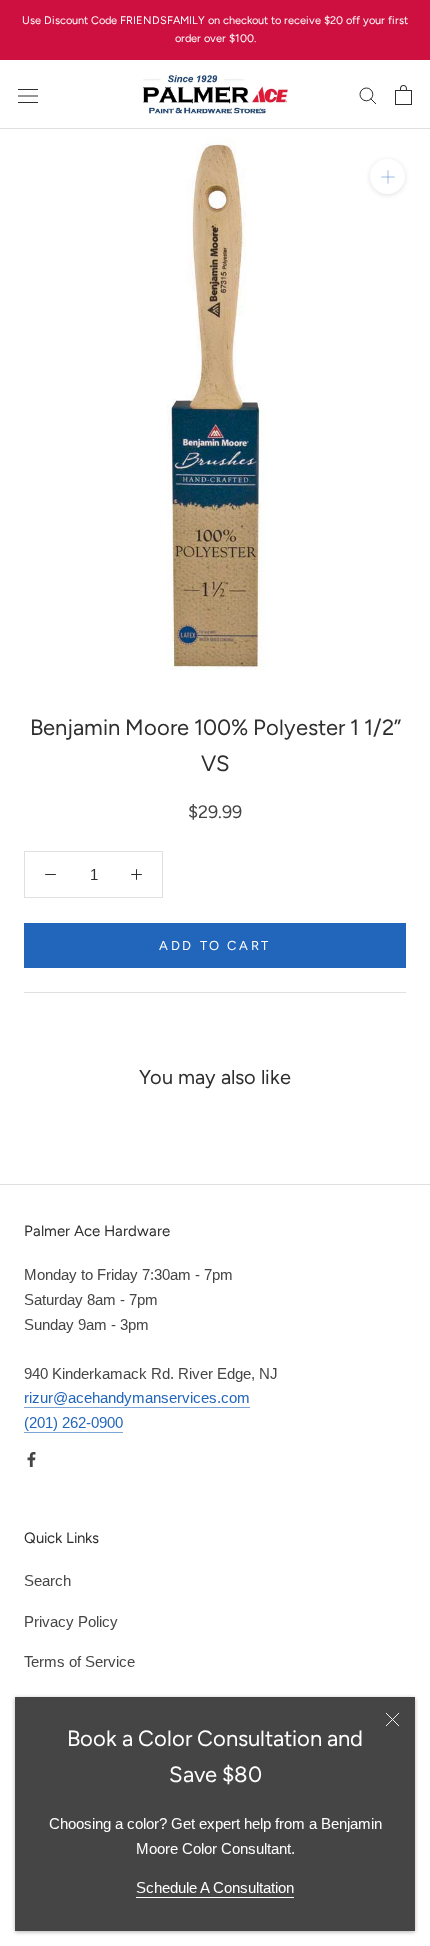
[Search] (368, 95)
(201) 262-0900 (73, 1422)
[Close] (392, 1719)
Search (47, 1580)
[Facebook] (31, 1459)
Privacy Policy (71, 1621)
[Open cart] (403, 95)
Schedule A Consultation (215, 1887)
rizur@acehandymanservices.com (137, 1397)
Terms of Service (79, 1661)
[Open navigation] (28, 95)
